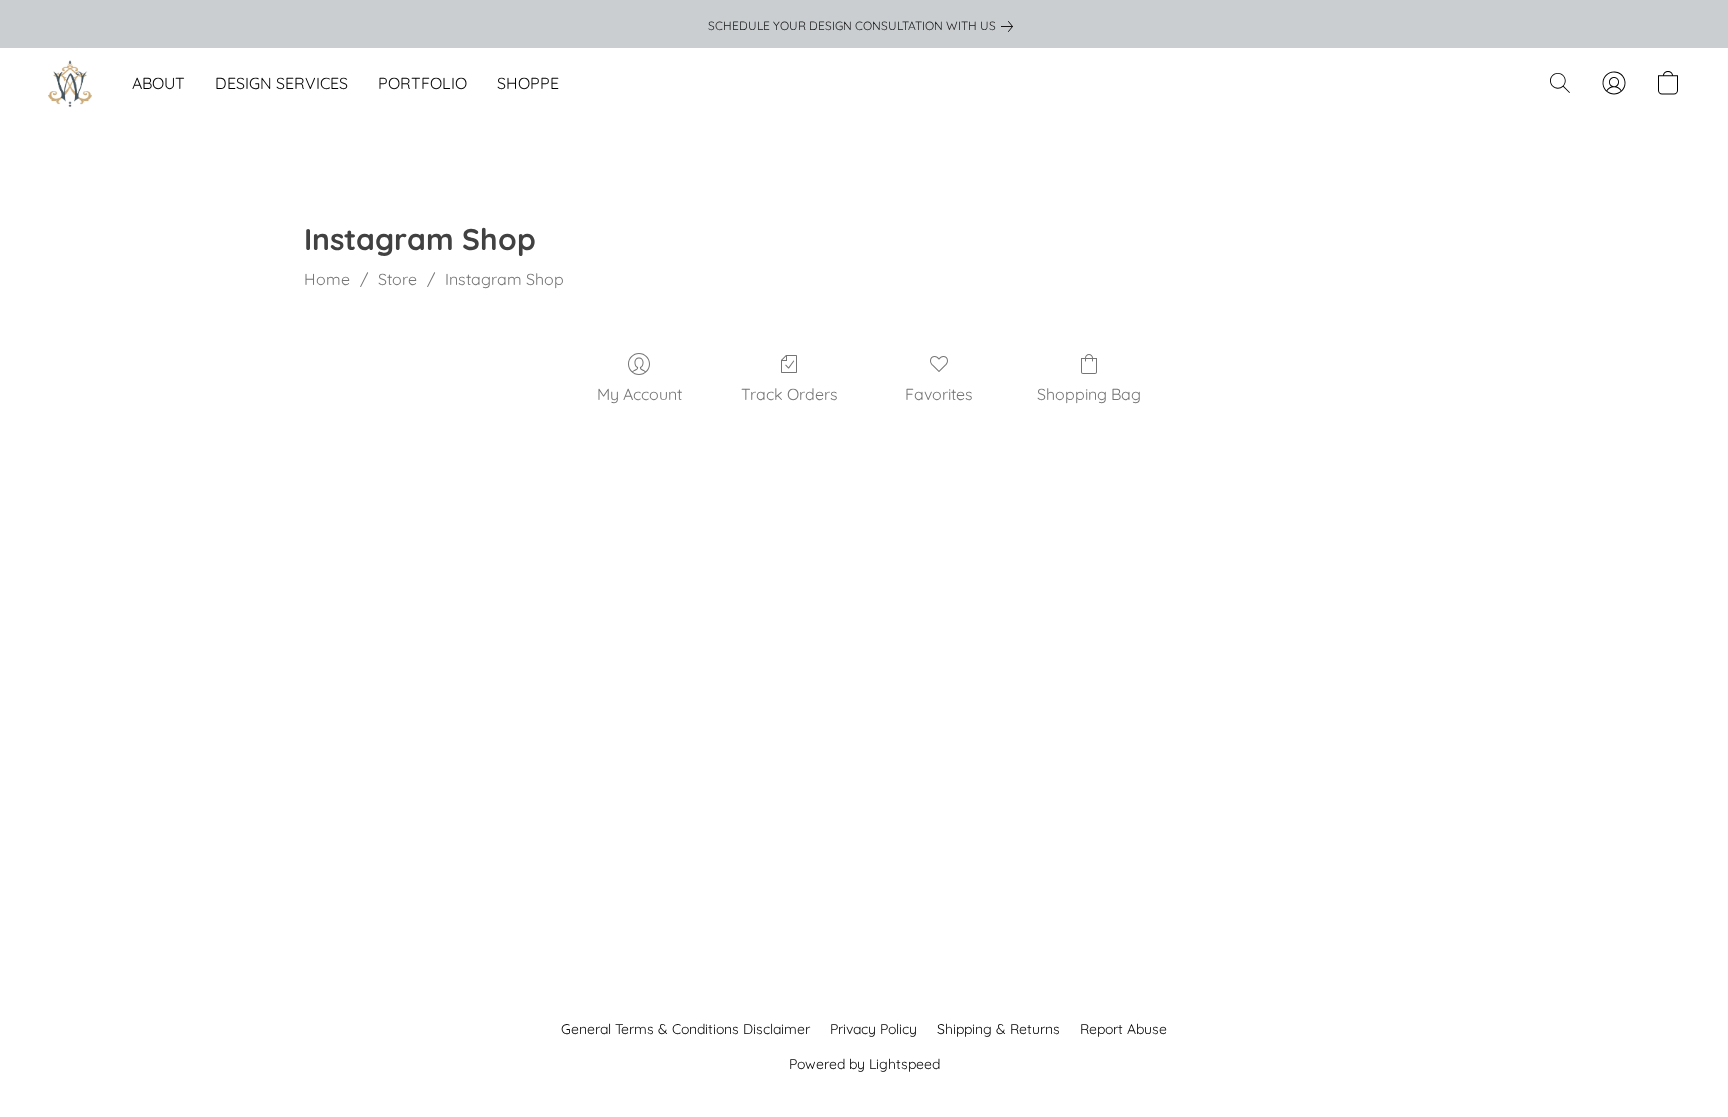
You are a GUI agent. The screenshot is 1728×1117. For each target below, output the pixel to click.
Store (397, 279)
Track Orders (789, 394)
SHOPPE (528, 83)
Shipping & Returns (998, 1029)
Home (327, 279)
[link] (864, 26)
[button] (70, 83)
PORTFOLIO (422, 83)
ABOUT (158, 83)
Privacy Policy (873, 1029)
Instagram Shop (504, 279)
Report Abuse (1123, 1029)
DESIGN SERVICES (281, 83)
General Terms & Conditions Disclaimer (685, 1029)
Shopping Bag (1089, 394)
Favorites (939, 394)
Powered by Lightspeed (864, 1064)
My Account (639, 394)
